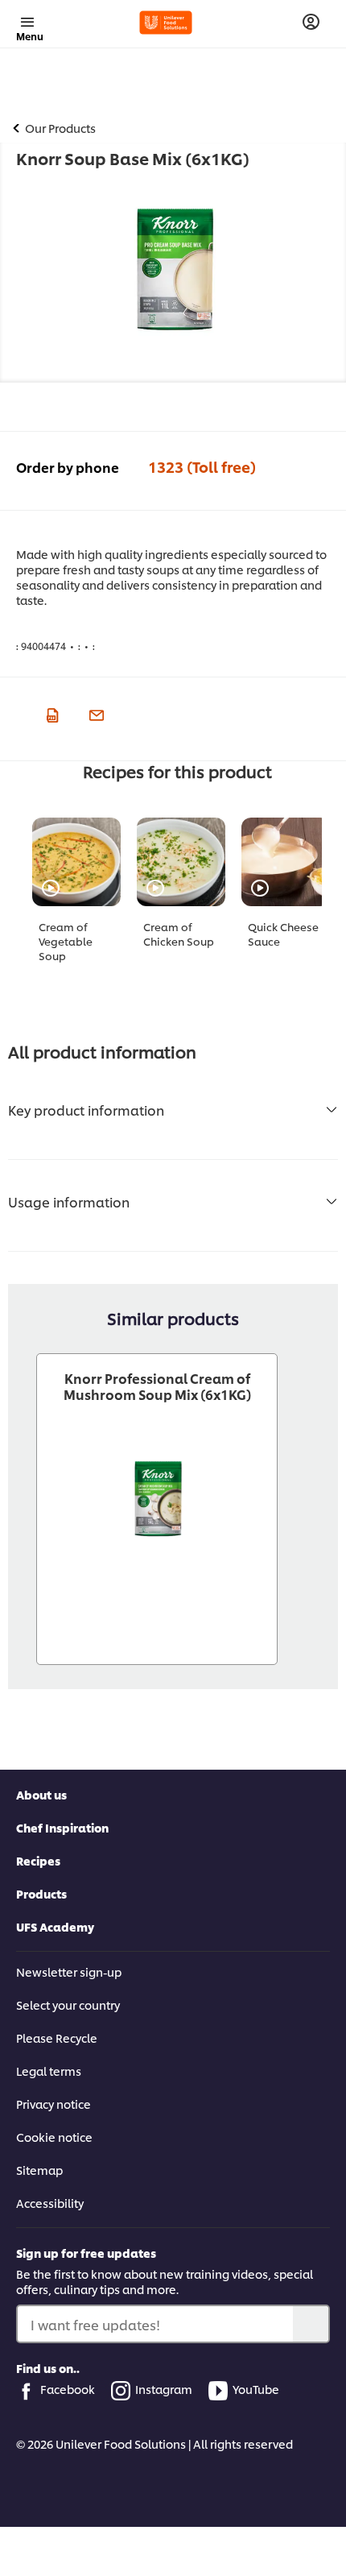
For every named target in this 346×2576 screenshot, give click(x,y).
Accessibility (50, 2203)
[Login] (311, 22)
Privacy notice (54, 2104)
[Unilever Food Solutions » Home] (166, 23)
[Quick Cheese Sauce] (286, 862)
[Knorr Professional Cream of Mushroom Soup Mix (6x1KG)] (157, 1499)
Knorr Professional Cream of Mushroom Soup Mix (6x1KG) (157, 1386)
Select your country (68, 2004)
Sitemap (39, 2170)
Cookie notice (54, 2137)
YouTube (256, 2389)
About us (41, 1794)
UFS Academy (55, 1926)
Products (41, 1893)
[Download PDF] (50, 713)
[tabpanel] (84, 903)
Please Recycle (57, 2038)
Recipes (38, 1860)
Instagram (164, 2389)
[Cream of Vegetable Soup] (76, 862)
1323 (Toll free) (202, 466)
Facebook (68, 2389)
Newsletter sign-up (69, 1971)
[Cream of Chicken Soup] (181, 862)
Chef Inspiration (62, 1827)
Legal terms (49, 2071)
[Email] (95, 713)
